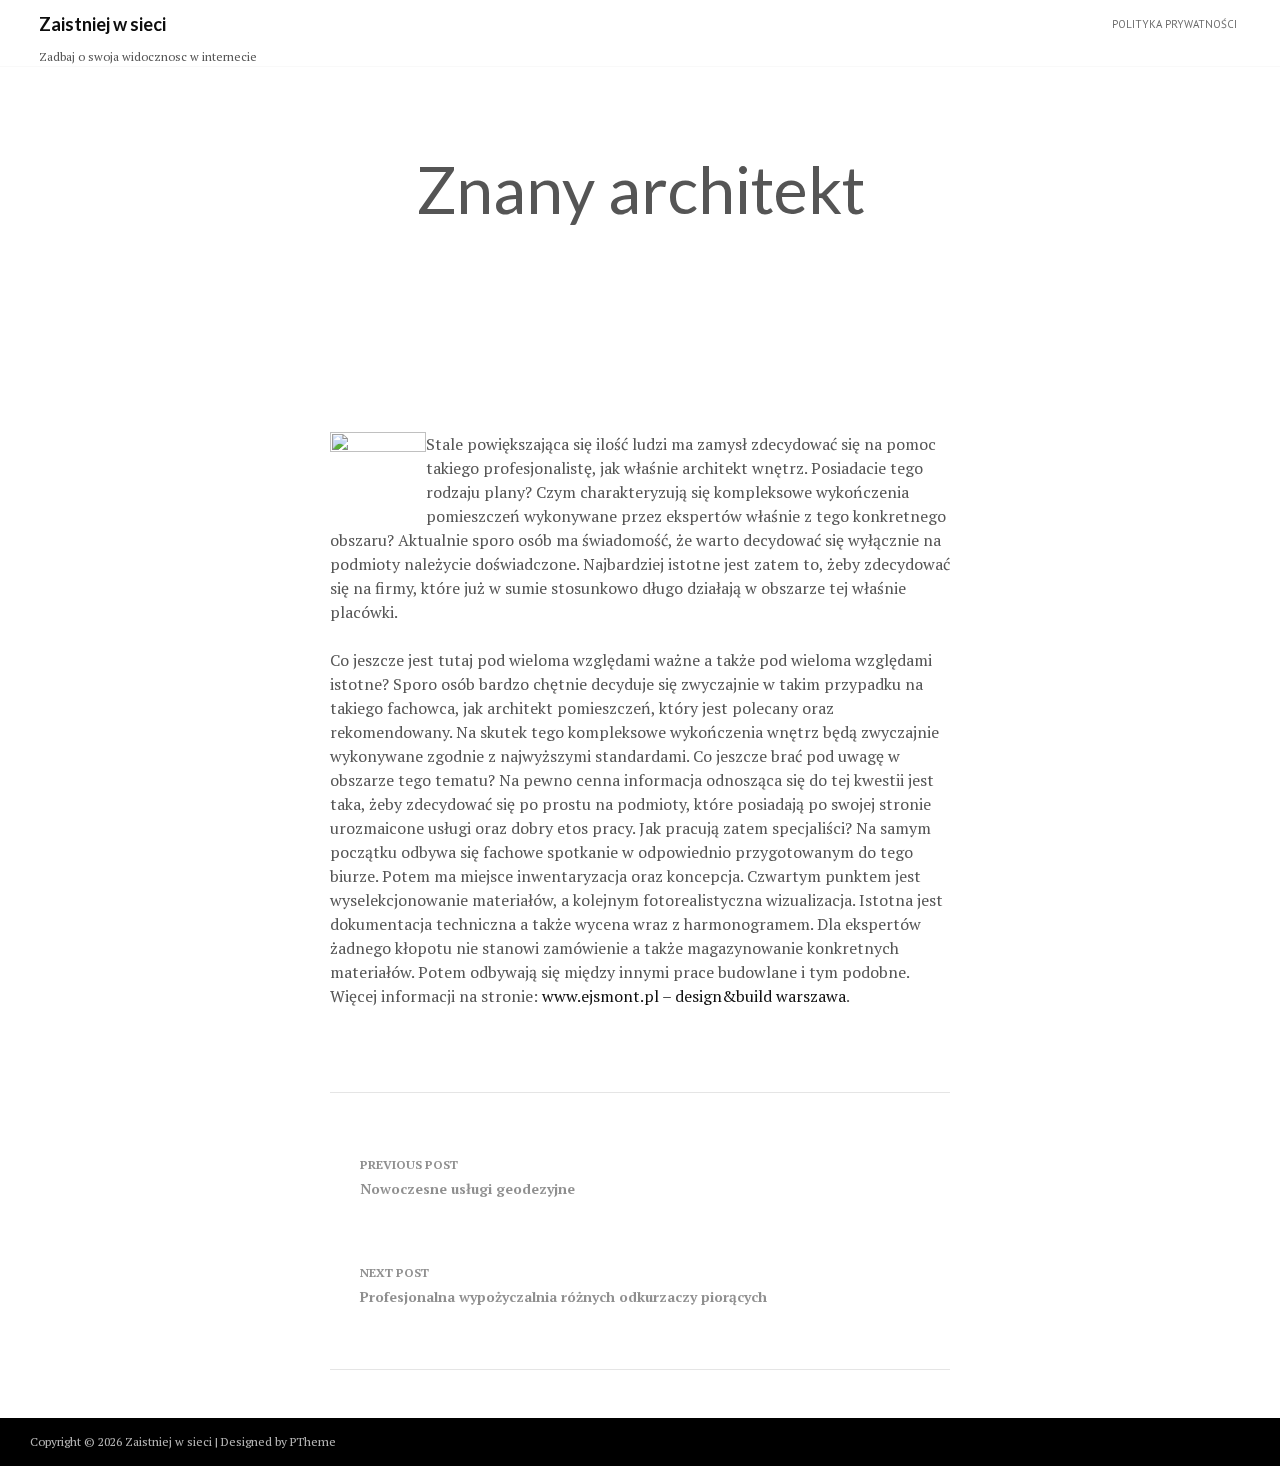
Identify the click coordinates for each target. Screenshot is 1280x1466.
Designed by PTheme (278, 1441)
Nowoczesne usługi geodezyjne (467, 1177)
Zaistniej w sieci (102, 24)
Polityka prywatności (1174, 24)
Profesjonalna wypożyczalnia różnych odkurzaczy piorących (563, 1285)
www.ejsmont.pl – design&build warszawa (694, 996)
